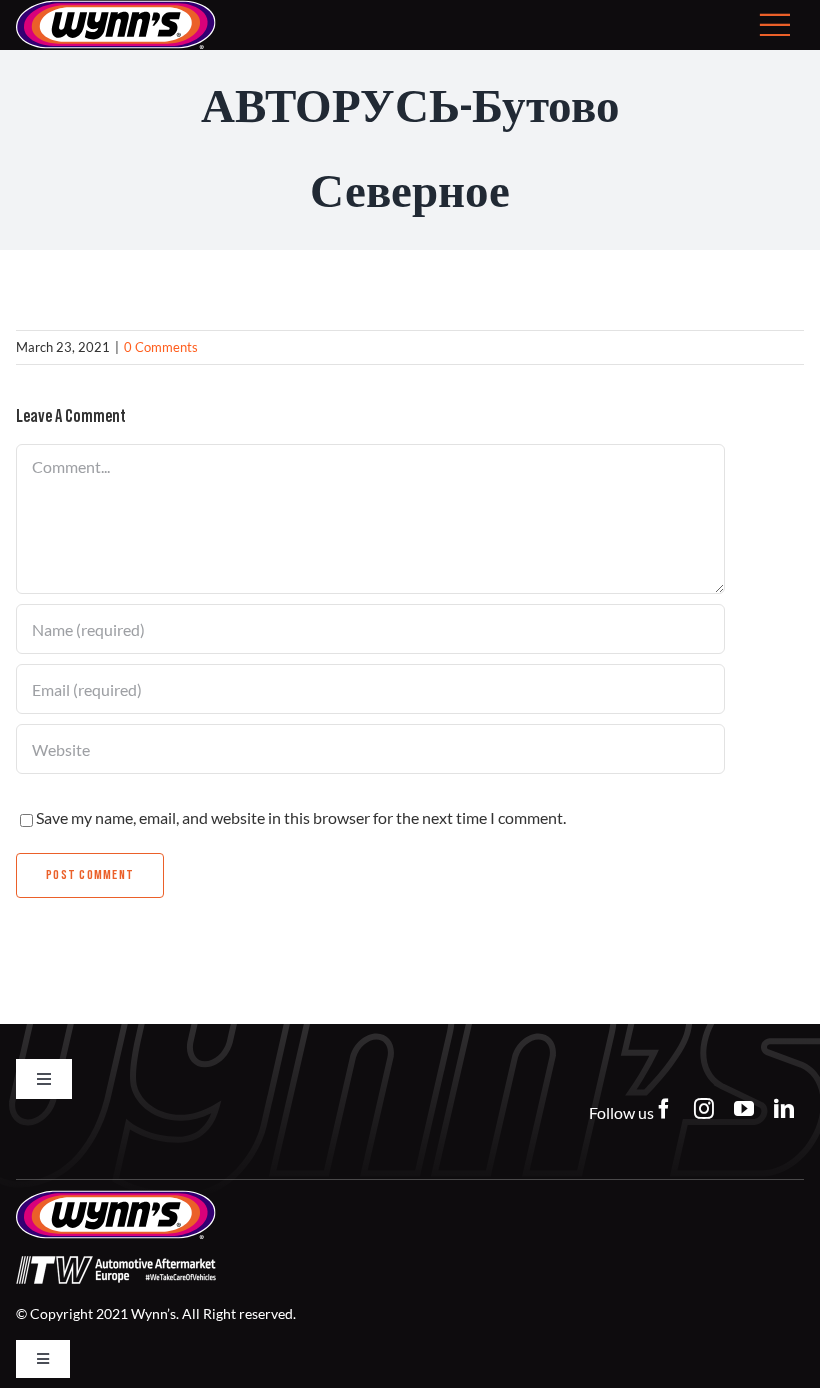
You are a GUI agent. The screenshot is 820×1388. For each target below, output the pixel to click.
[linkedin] (784, 1109)
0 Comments (161, 347)
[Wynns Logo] (116, 1197)
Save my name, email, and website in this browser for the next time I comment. (301, 817)
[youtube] (744, 1109)
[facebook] (664, 1109)
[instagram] (704, 1109)
